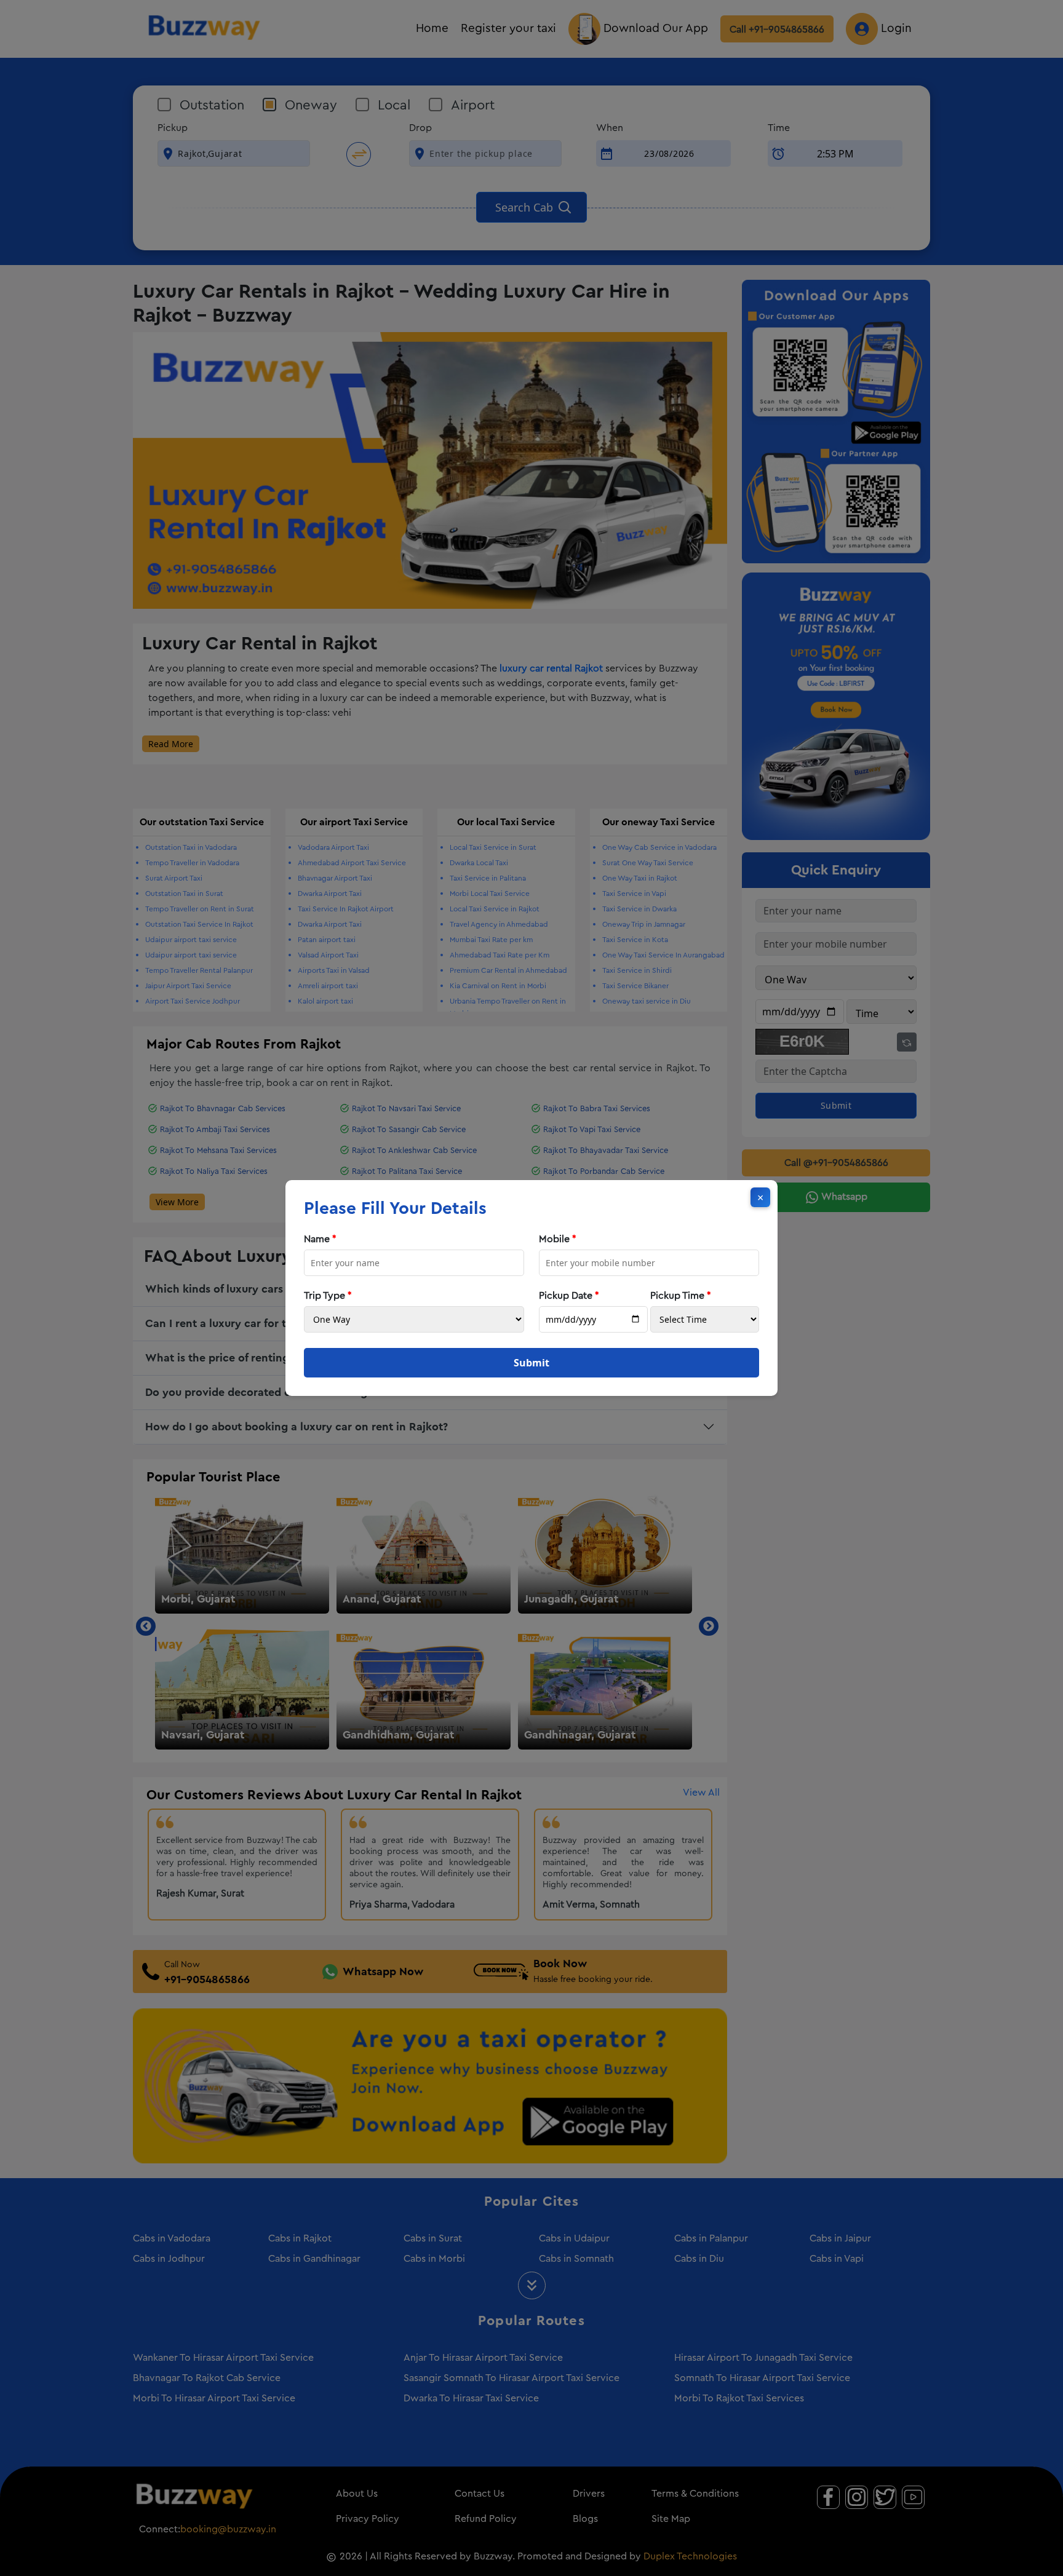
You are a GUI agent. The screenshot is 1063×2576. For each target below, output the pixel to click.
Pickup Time (681, 1296)
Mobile (558, 1239)
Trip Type (328, 1296)
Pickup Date (569, 1296)
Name (320, 1239)
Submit (531, 1363)
